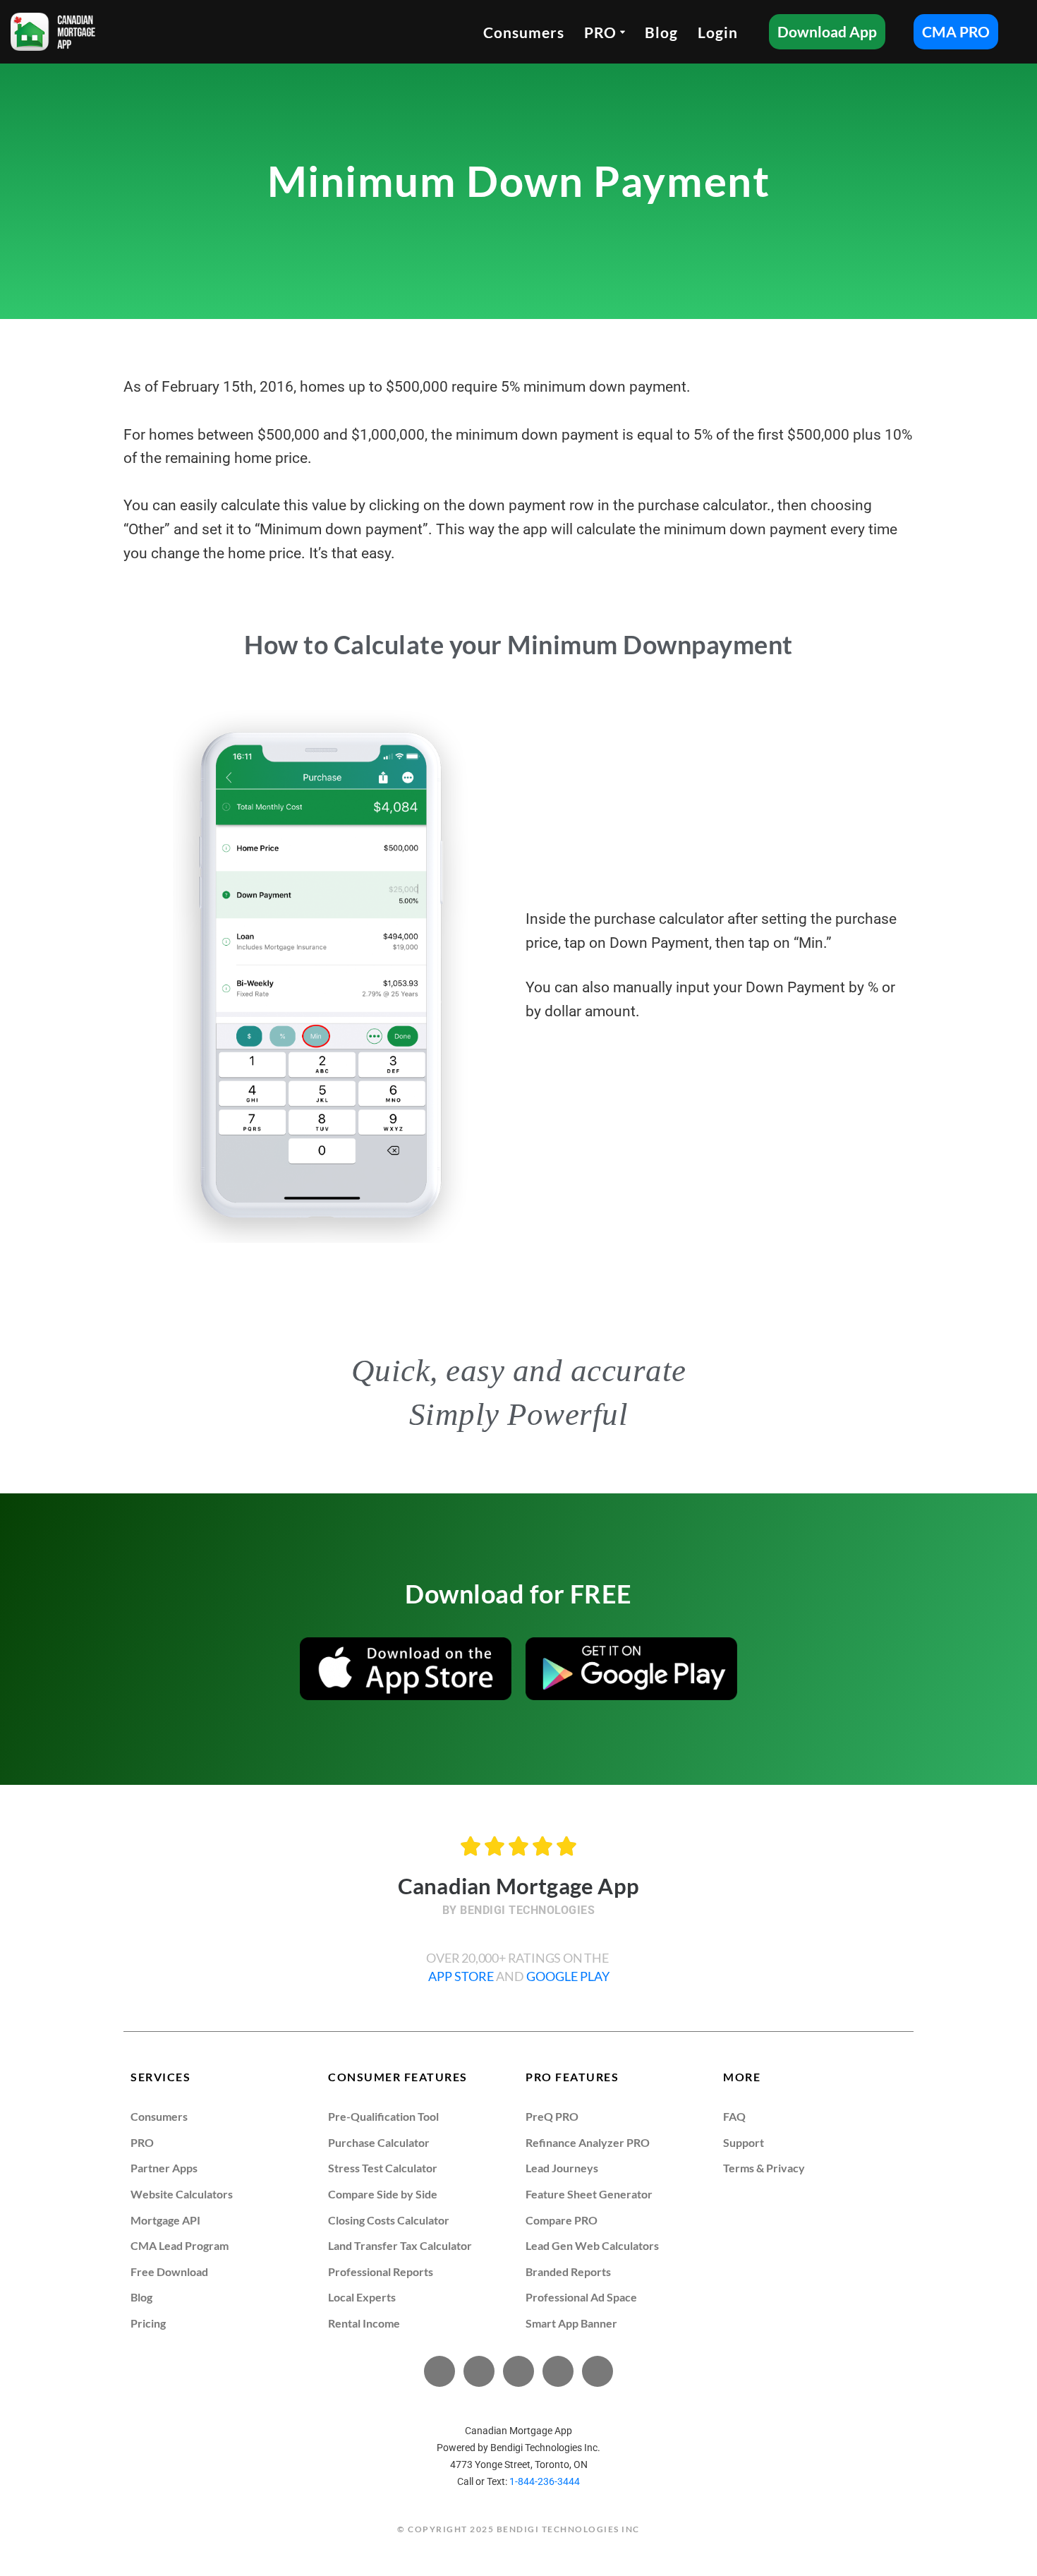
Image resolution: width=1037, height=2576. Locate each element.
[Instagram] (598, 2371)
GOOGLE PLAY (568, 1976)
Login (718, 32)
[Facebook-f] (439, 2371)
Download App (827, 31)
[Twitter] (479, 2371)
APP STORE (462, 1976)
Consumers (524, 32)
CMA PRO (956, 31)
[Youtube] (518, 2371)
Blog (661, 32)
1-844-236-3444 (545, 2481)
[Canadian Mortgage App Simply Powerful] (53, 32)
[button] (623, 32)
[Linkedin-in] (558, 2371)
